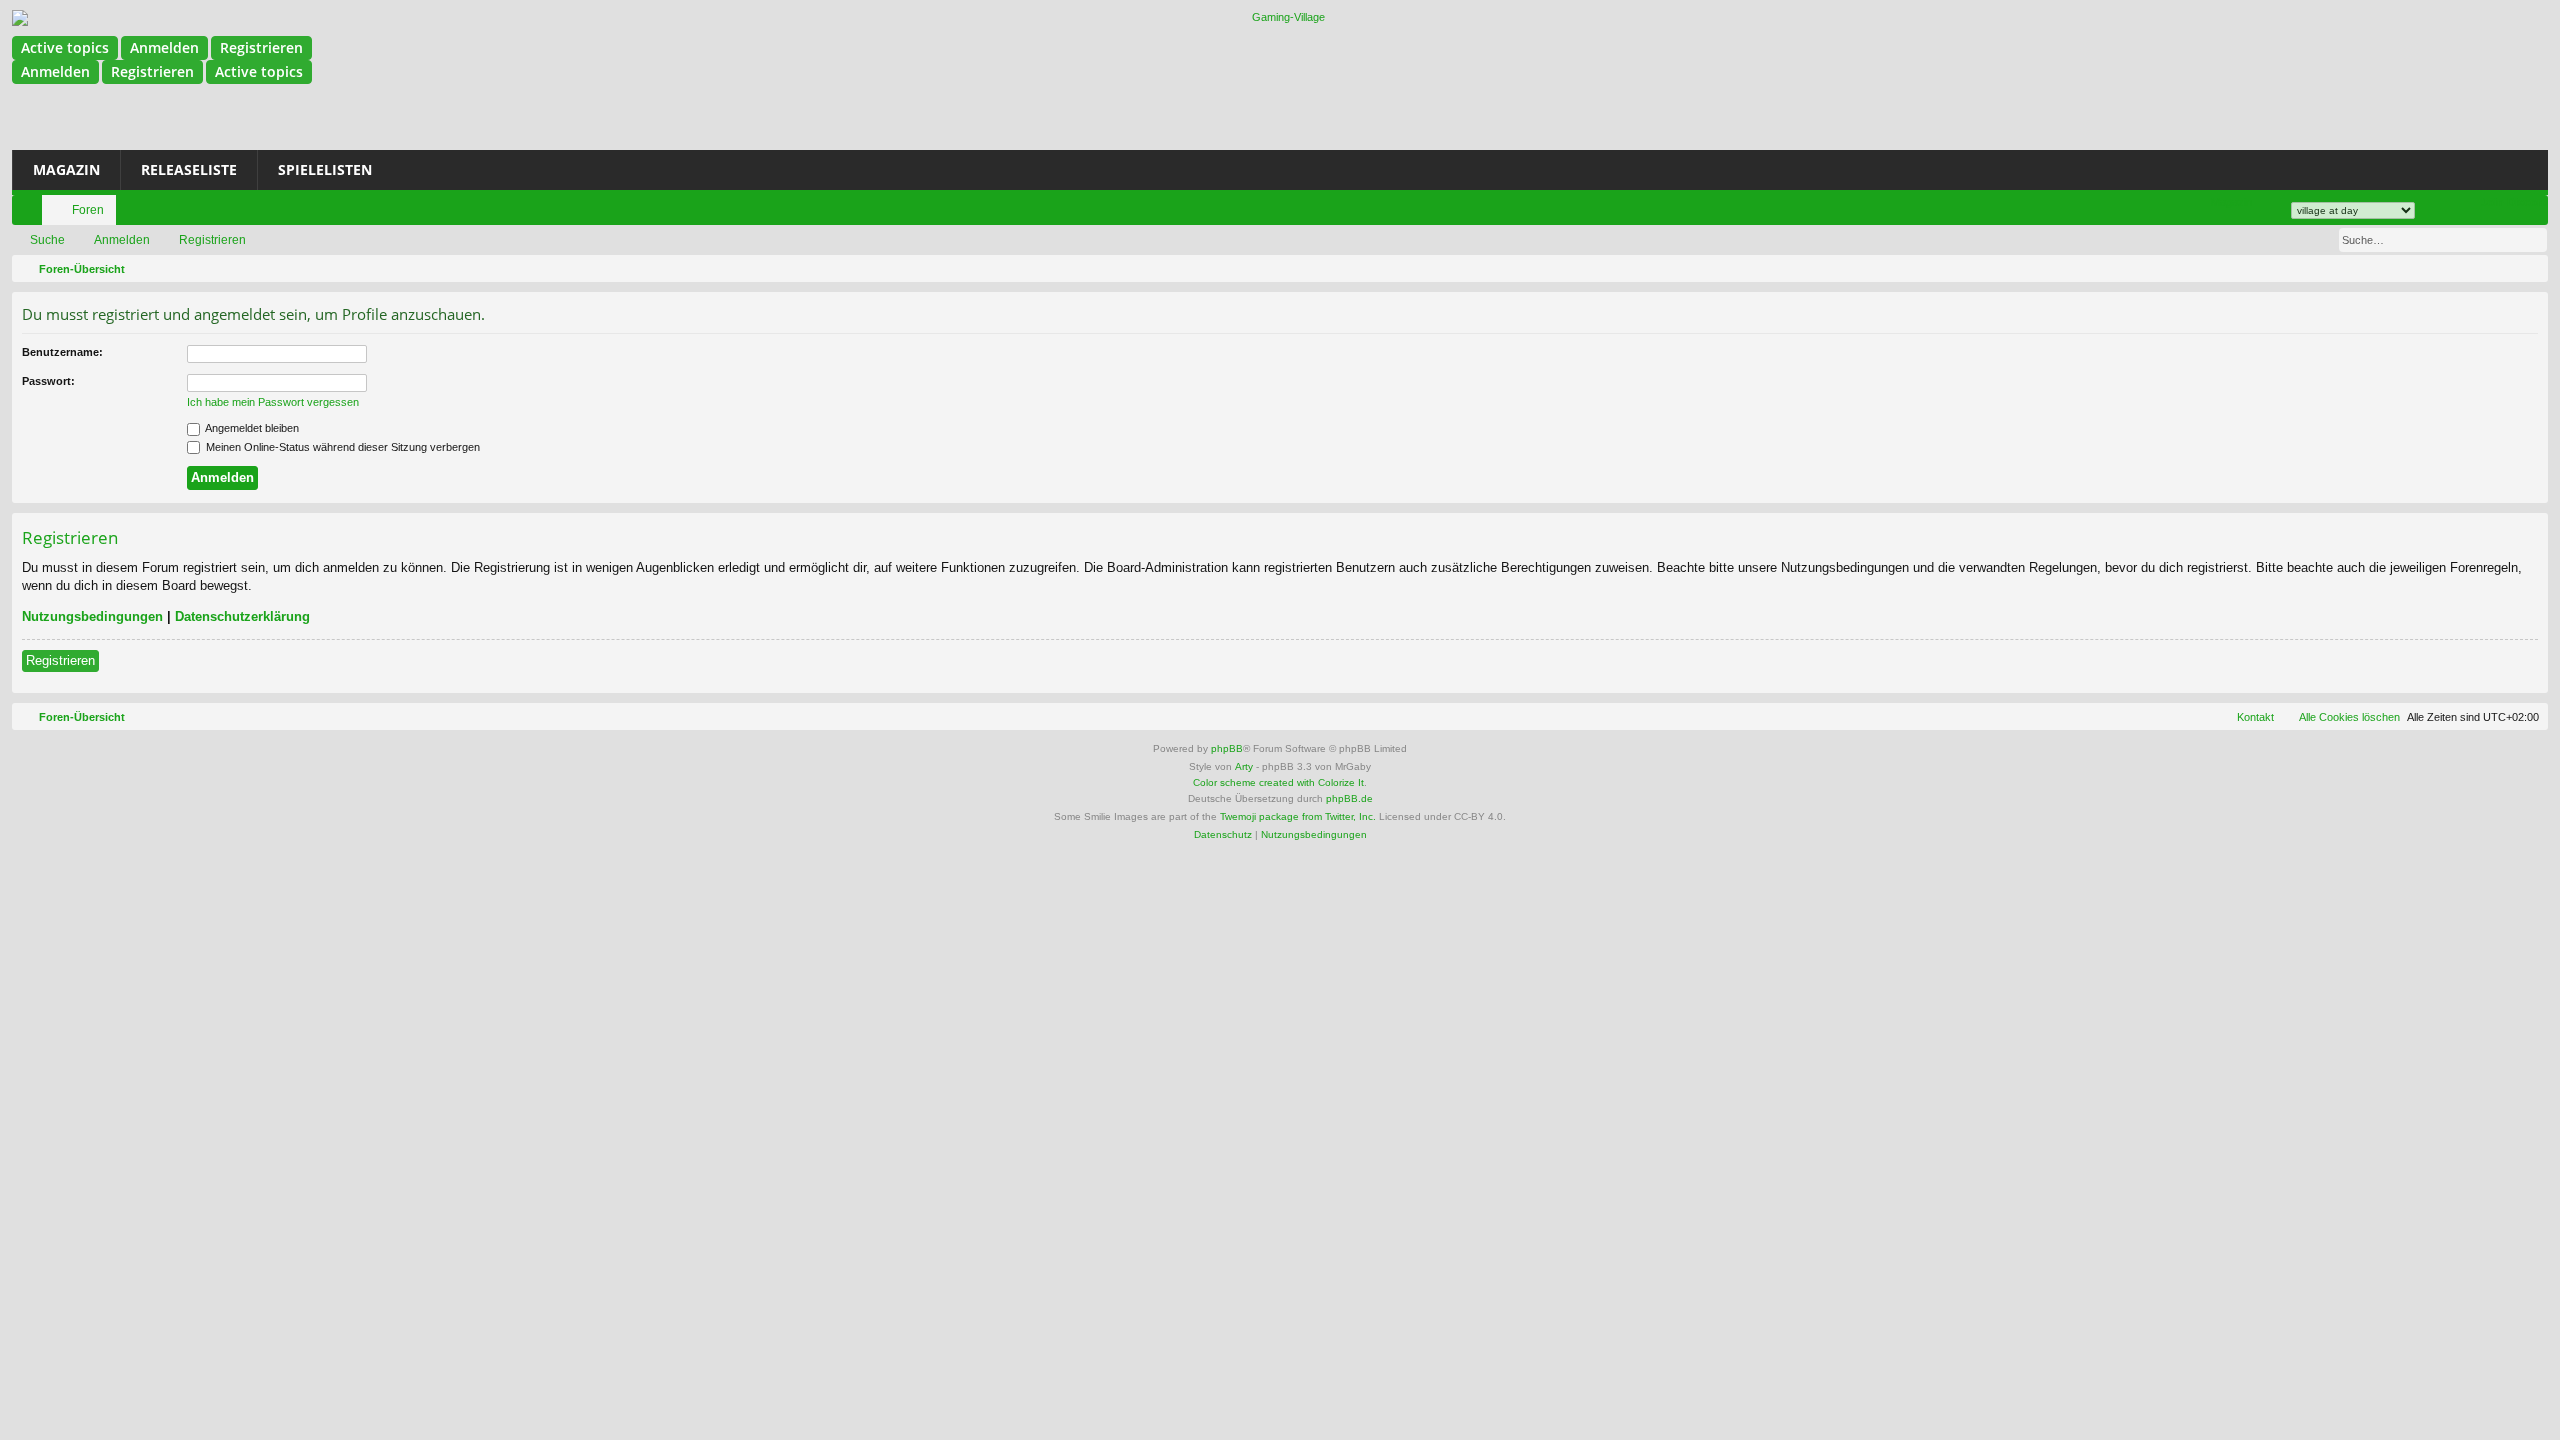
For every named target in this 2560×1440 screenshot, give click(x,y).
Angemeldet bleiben (251, 428)
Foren (88, 210)
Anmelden (164, 47)
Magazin (66, 169)
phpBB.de (1349, 798)
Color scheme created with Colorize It (1278, 782)
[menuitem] (2222, 202)
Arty (1244, 766)
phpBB (1227, 748)
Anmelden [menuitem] (2440, 214)
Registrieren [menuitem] (2470, 214)
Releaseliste (189, 169)
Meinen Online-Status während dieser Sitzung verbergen (341, 447)
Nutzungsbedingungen (92, 616)
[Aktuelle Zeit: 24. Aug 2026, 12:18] (2529, 269)
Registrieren (261, 47)
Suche (47, 240)
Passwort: (48, 381)
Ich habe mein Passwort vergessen (273, 402)
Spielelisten (325, 169)
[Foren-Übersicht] (1280, 18)
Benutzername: (62, 352)
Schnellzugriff (31, 214)
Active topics (65, 47)
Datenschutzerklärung (242, 616)
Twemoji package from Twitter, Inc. (1298, 816)
